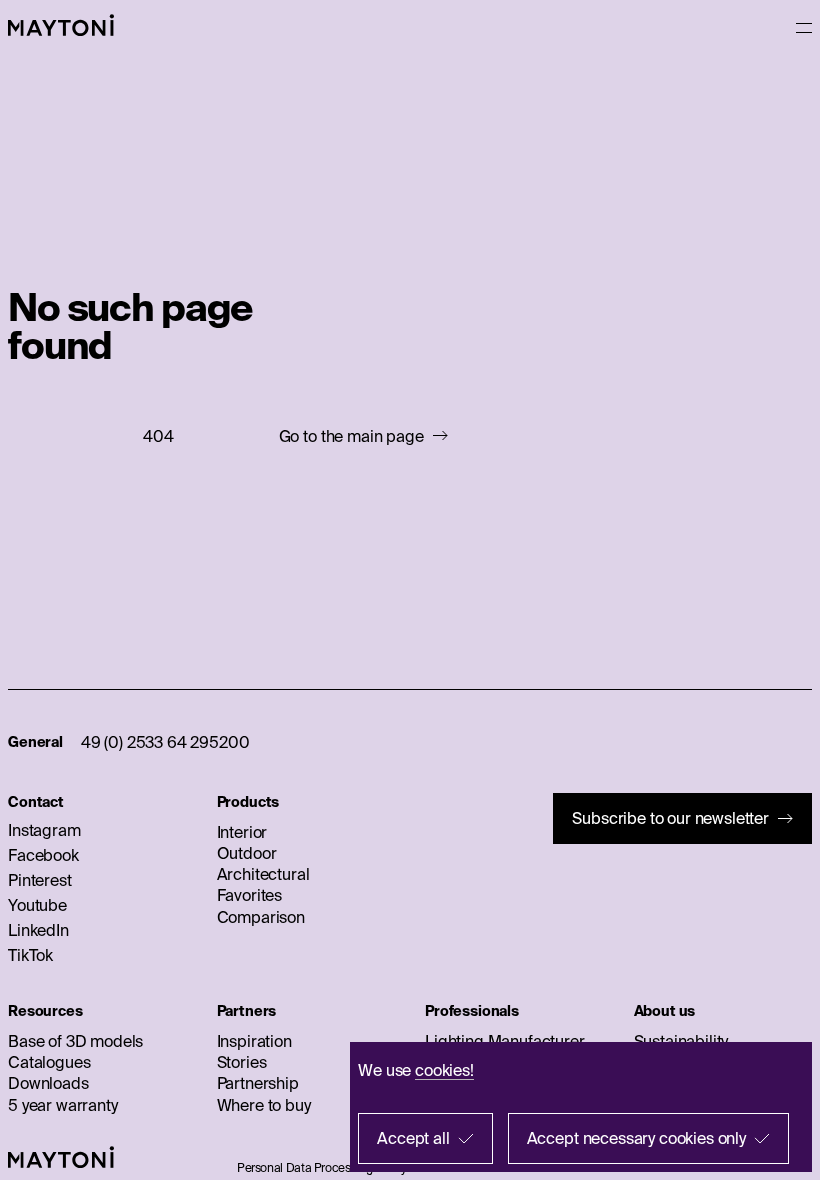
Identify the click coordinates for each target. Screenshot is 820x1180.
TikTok (30, 955)
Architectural (263, 874)
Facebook (43, 855)
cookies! (444, 1070)
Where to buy (264, 1105)
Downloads (48, 1083)
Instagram (44, 830)
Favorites (250, 895)
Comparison (261, 917)
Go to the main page (351, 436)
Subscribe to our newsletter (670, 818)
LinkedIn (38, 930)
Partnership (258, 1083)
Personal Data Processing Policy (322, 1167)
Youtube (37, 905)
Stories (242, 1062)
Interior (242, 832)
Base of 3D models (75, 1041)
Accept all (413, 1138)
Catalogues (49, 1062)
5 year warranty (63, 1105)
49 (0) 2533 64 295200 (165, 742)
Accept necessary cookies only (636, 1138)
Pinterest (40, 880)
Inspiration (254, 1041)
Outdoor (247, 853)
